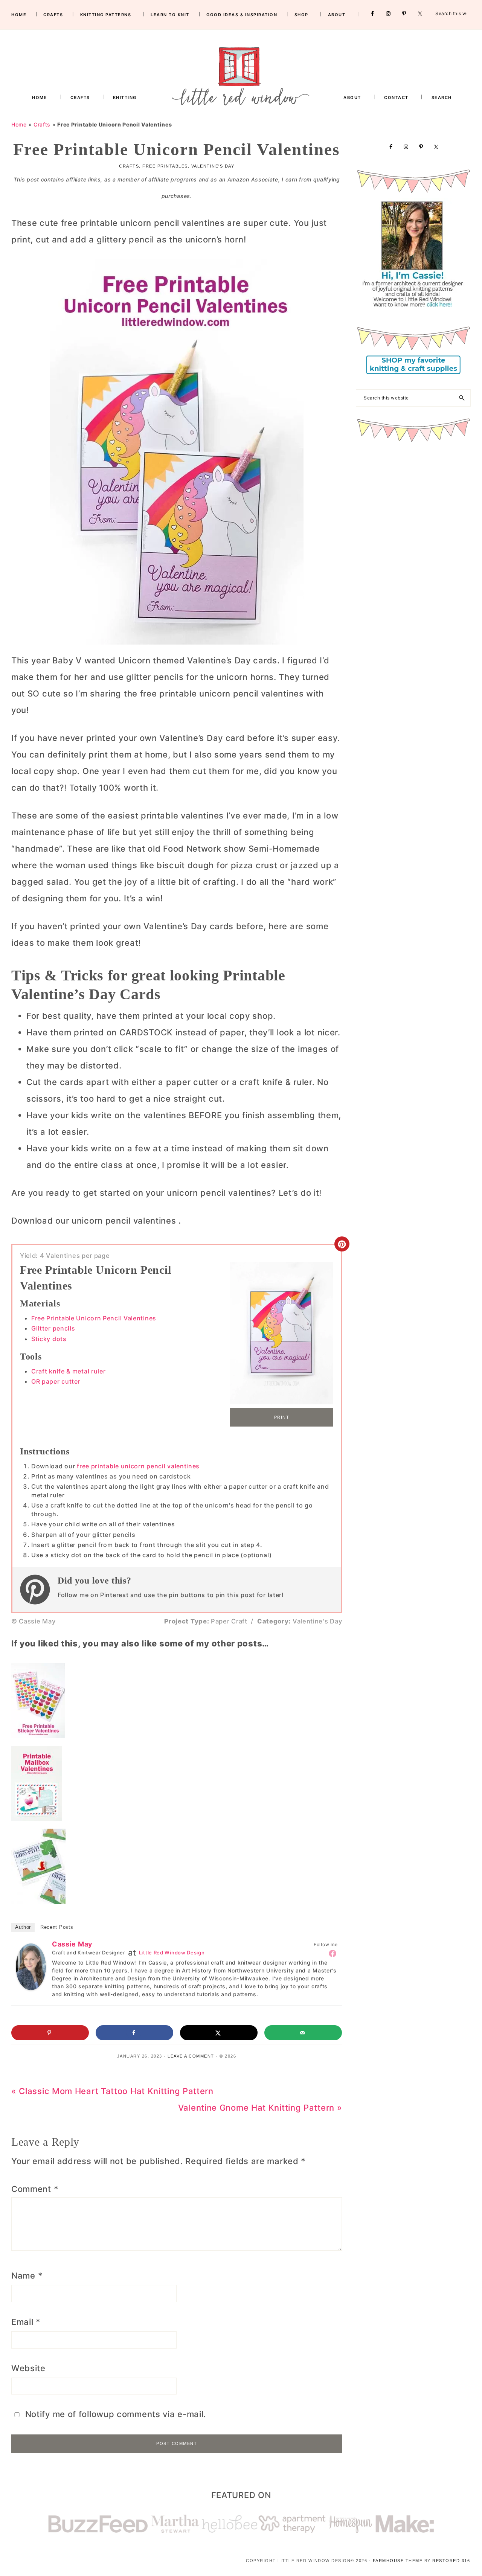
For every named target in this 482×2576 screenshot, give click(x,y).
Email (26, 2322)
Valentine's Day (213, 166)
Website (28, 2368)
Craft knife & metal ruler (69, 1371)
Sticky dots (49, 1339)
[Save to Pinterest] (50, 2033)
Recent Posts (57, 1927)
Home (19, 124)
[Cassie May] (31, 1952)
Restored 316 (451, 2561)
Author (23, 1927)
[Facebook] (333, 1953)
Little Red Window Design (172, 1953)
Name (27, 2276)
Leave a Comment (191, 2056)
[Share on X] (219, 2033)
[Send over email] (303, 2033)
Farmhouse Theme (398, 2561)
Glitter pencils (53, 1328)
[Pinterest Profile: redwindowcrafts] (39, 1590)
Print (282, 1417)
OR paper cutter (56, 1381)
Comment (35, 2189)
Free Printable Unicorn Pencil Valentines (94, 1318)
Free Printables (165, 166)
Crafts (42, 124)
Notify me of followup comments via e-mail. (114, 2414)
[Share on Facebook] (134, 2033)
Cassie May (72, 1944)
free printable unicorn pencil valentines (138, 1466)
